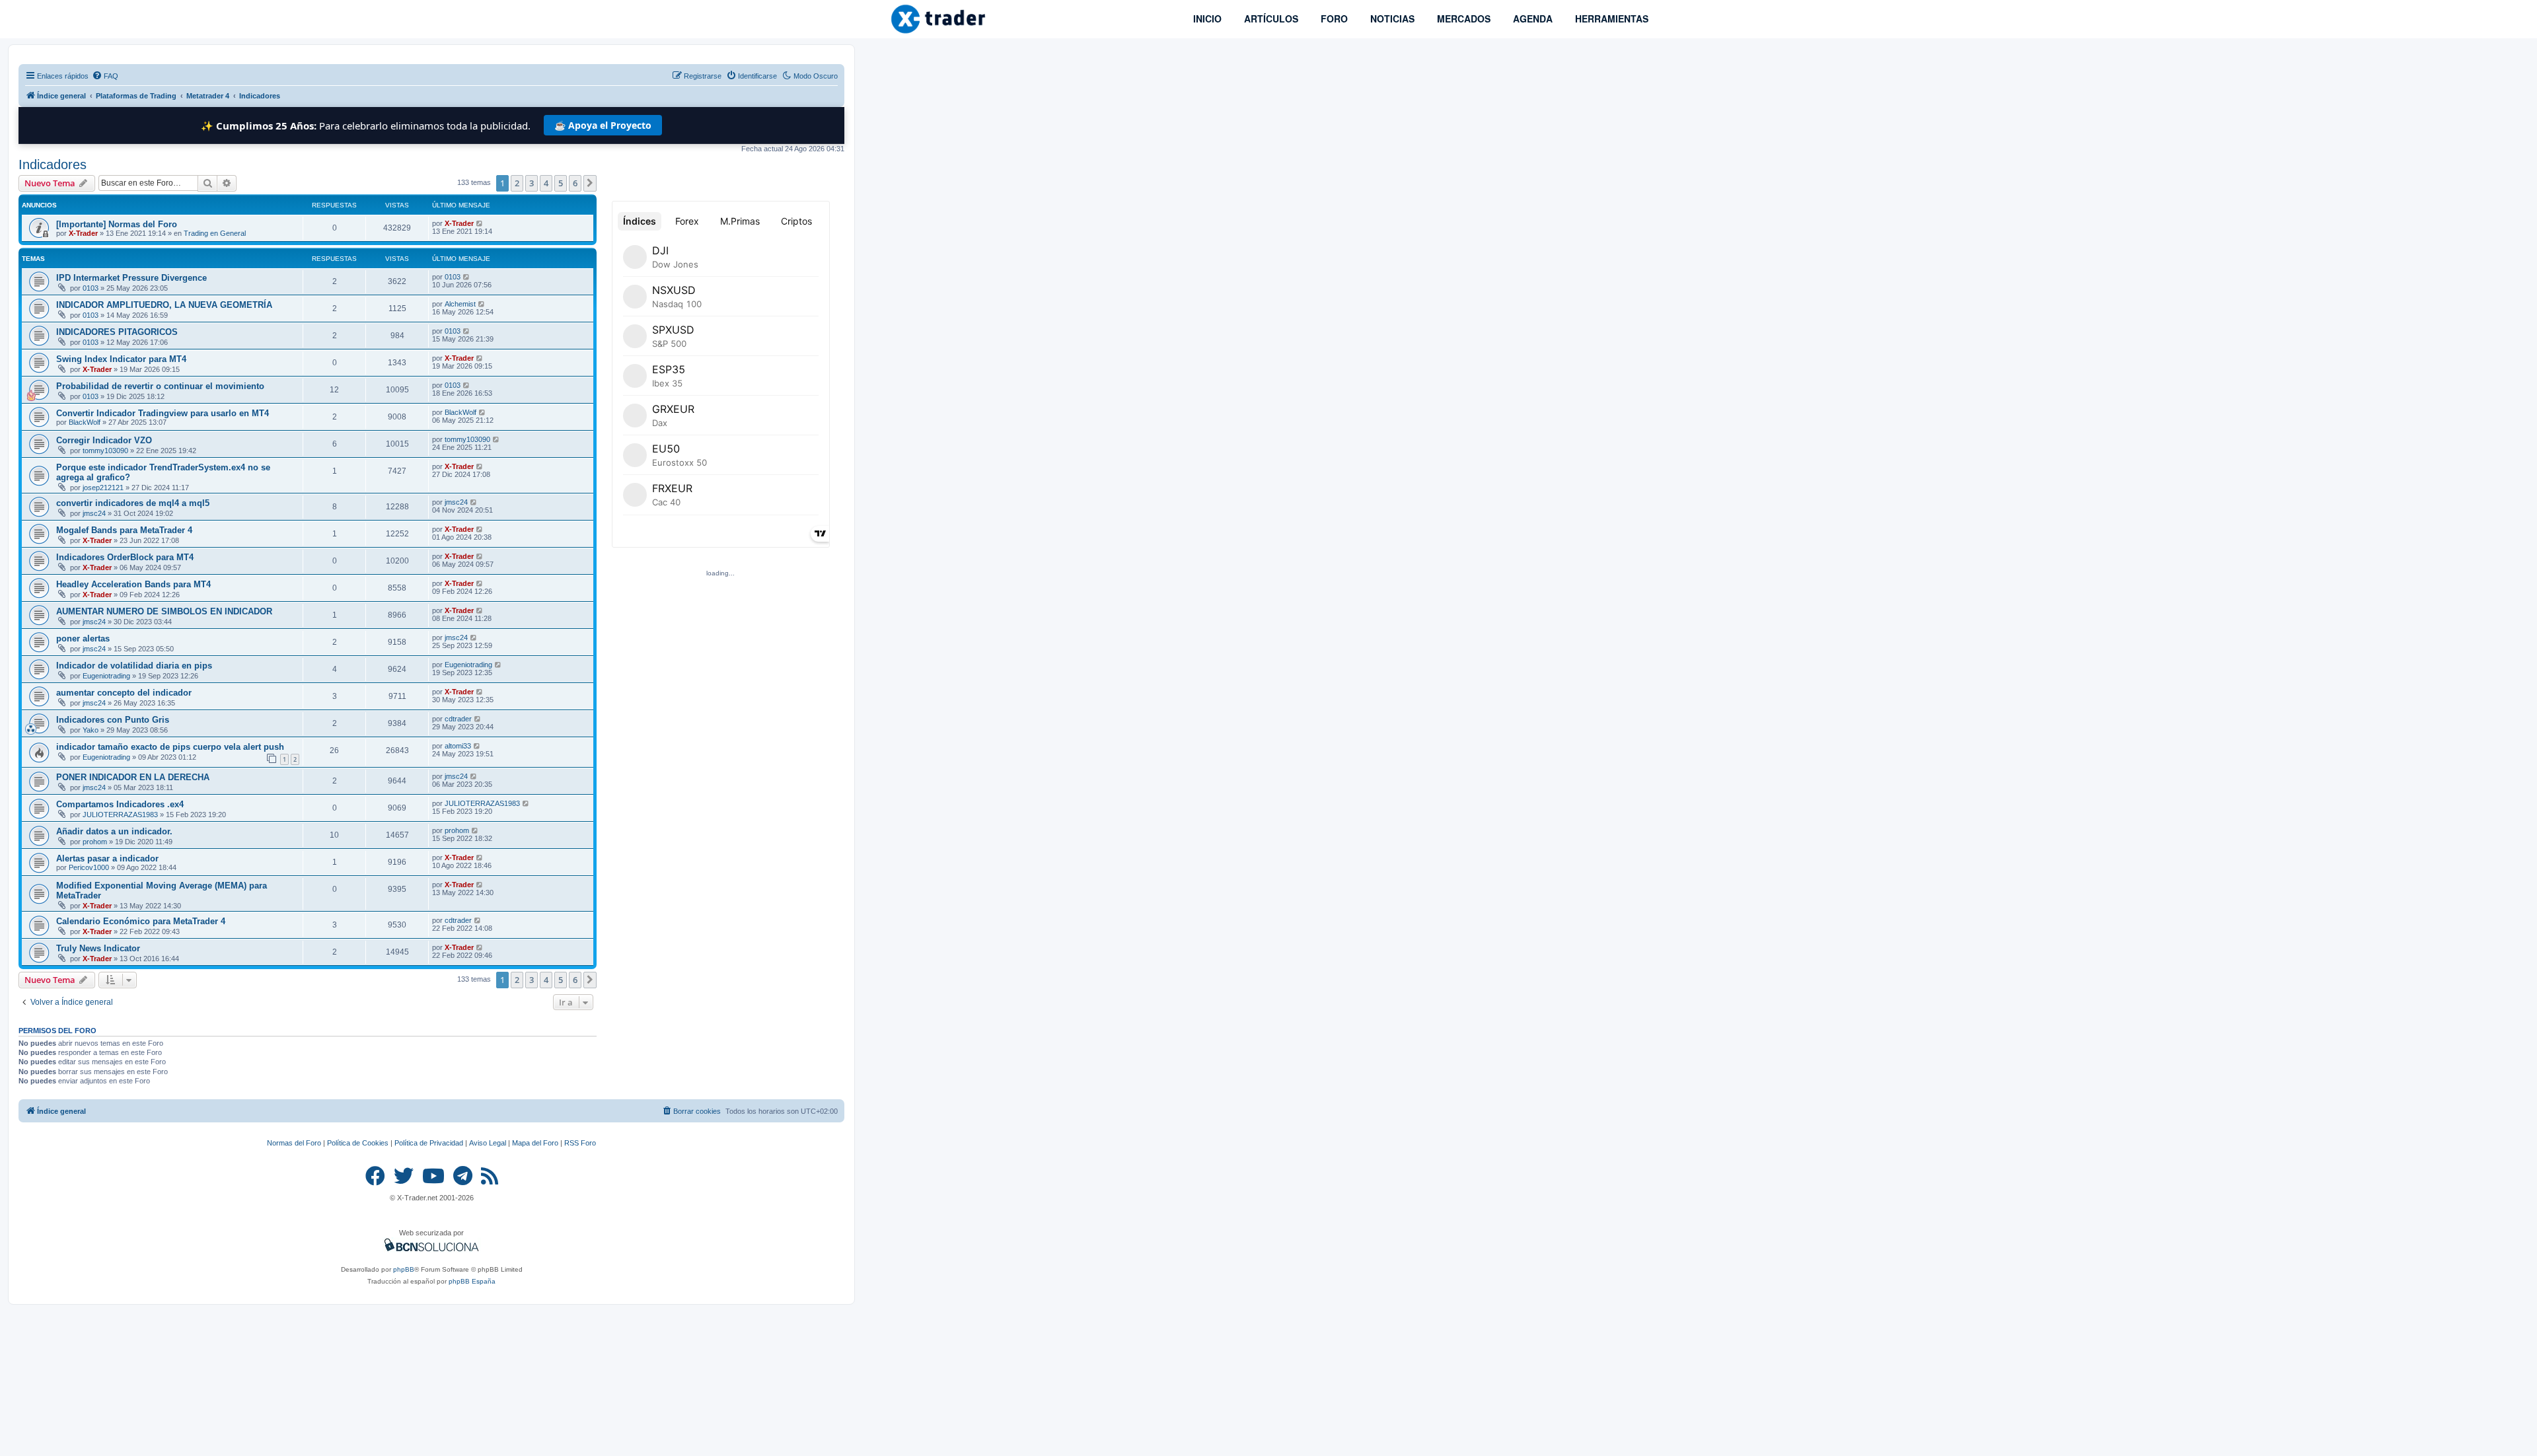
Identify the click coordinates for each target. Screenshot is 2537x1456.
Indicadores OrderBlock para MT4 (125, 557)
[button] (590, 183)
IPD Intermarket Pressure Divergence (131, 278)
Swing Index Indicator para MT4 (121, 359)
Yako (91, 730)
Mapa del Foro (535, 1143)
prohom (95, 842)
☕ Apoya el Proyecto (603, 125)
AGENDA (1531, 18)
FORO (1333, 18)
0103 (91, 288)
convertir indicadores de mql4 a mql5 (133, 503)
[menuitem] (105, 76)
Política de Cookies (358, 1143)
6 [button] (575, 183)
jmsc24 (94, 513)
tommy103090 (105, 451)
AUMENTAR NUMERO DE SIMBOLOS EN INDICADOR (164, 611)
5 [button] (561, 183)
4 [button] (546, 183)
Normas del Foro (294, 1143)
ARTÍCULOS (1270, 18)
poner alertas (83, 638)
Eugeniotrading (106, 676)
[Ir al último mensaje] (480, 223)
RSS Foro (580, 1143)
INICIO (1206, 18)
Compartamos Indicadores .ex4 (120, 804)
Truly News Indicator (98, 948)
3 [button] (532, 183)
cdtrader (458, 719)
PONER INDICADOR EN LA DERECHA (133, 777)
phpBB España (472, 1281)
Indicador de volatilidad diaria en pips (134, 666)
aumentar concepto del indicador (124, 693)
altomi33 (458, 746)
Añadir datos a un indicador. (114, 831)
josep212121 (103, 488)
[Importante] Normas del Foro (117, 224)
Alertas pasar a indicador (107, 858)
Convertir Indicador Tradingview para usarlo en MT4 (163, 413)
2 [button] (517, 183)
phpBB (404, 1269)
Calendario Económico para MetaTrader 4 (141, 921)
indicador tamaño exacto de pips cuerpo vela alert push (170, 747)
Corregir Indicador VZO (104, 440)
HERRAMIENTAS (1610, 18)
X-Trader (83, 233)
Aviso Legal (488, 1143)
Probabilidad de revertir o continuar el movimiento (160, 386)
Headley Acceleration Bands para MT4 (133, 584)
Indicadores (53, 164)
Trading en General (215, 233)
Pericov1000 (89, 867)
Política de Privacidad (429, 1143)
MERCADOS (1462, 18)
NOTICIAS (1391, 18)
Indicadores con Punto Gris (113, 720)
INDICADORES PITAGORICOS (117, 332)
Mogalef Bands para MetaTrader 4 (124, 530)
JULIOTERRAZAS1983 (120, 815)
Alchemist (460, 304)
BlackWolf (85, 422)
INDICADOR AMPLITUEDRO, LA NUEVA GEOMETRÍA (164, 305)
